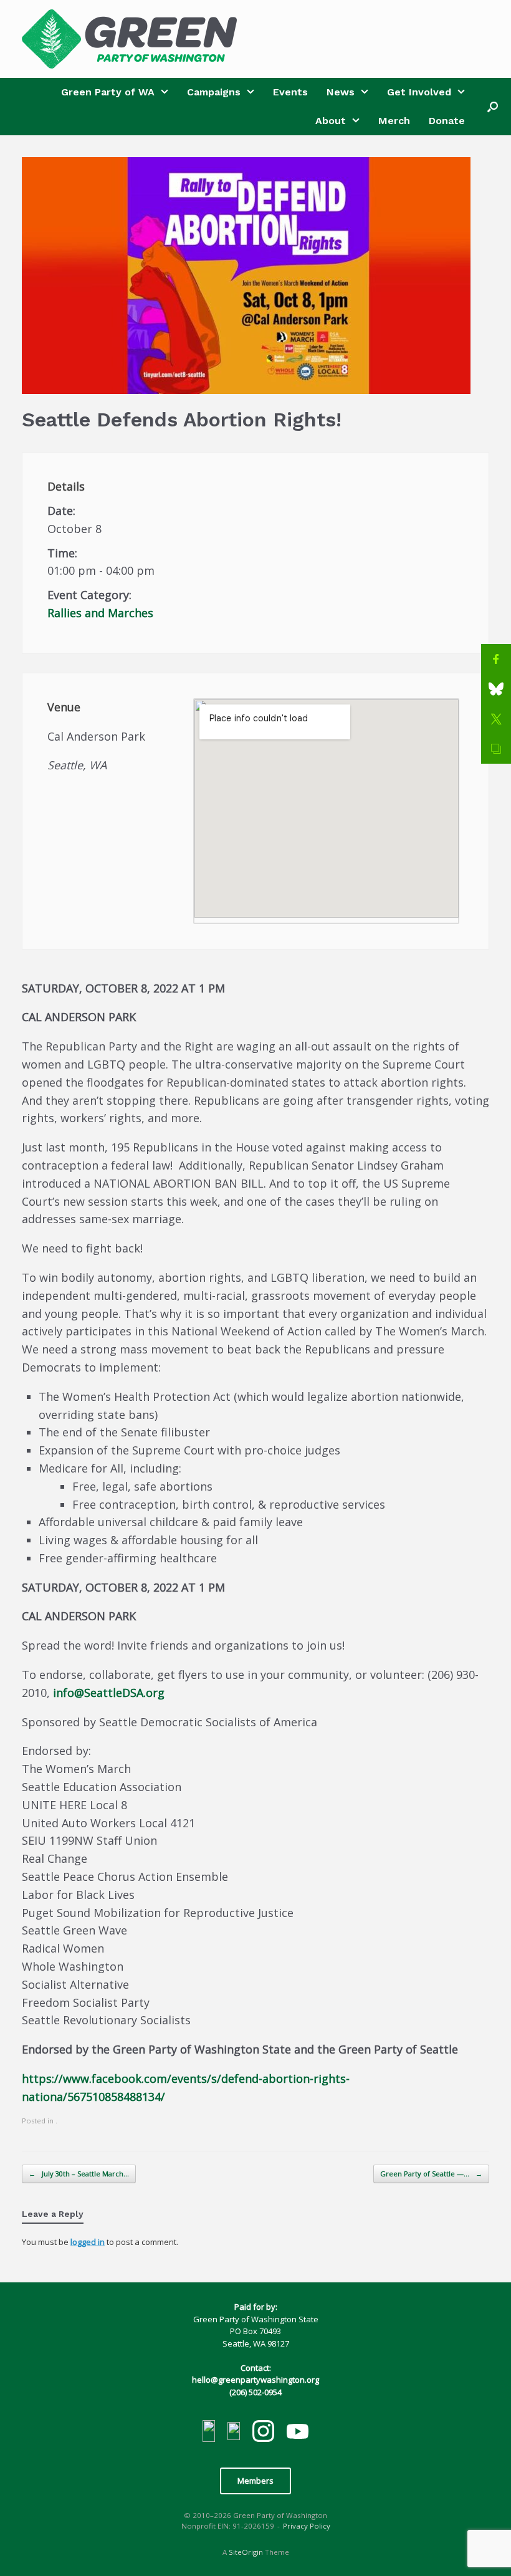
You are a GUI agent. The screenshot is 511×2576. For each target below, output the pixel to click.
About (331, 121)
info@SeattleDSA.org (109, 1693)
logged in (88, 2242)
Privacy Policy (307, 2526)
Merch (394, 121)
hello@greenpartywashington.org (255, 2380)
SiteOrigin (246, 2552)
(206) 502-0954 (255, 2392)
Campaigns (214, 92)
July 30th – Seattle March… (79, 2174)
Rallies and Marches (100, 613)
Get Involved (419, 92)
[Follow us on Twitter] (234, 2433)
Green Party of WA (108, 92)
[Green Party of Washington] (129, 39)
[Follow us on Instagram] (263, 2433)
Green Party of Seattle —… (431, 2174)
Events (290, 92)
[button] (493, 107)
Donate (447, 121)
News (341, 92)
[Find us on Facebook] (209, 2433)
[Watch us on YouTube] (298, 2433)
